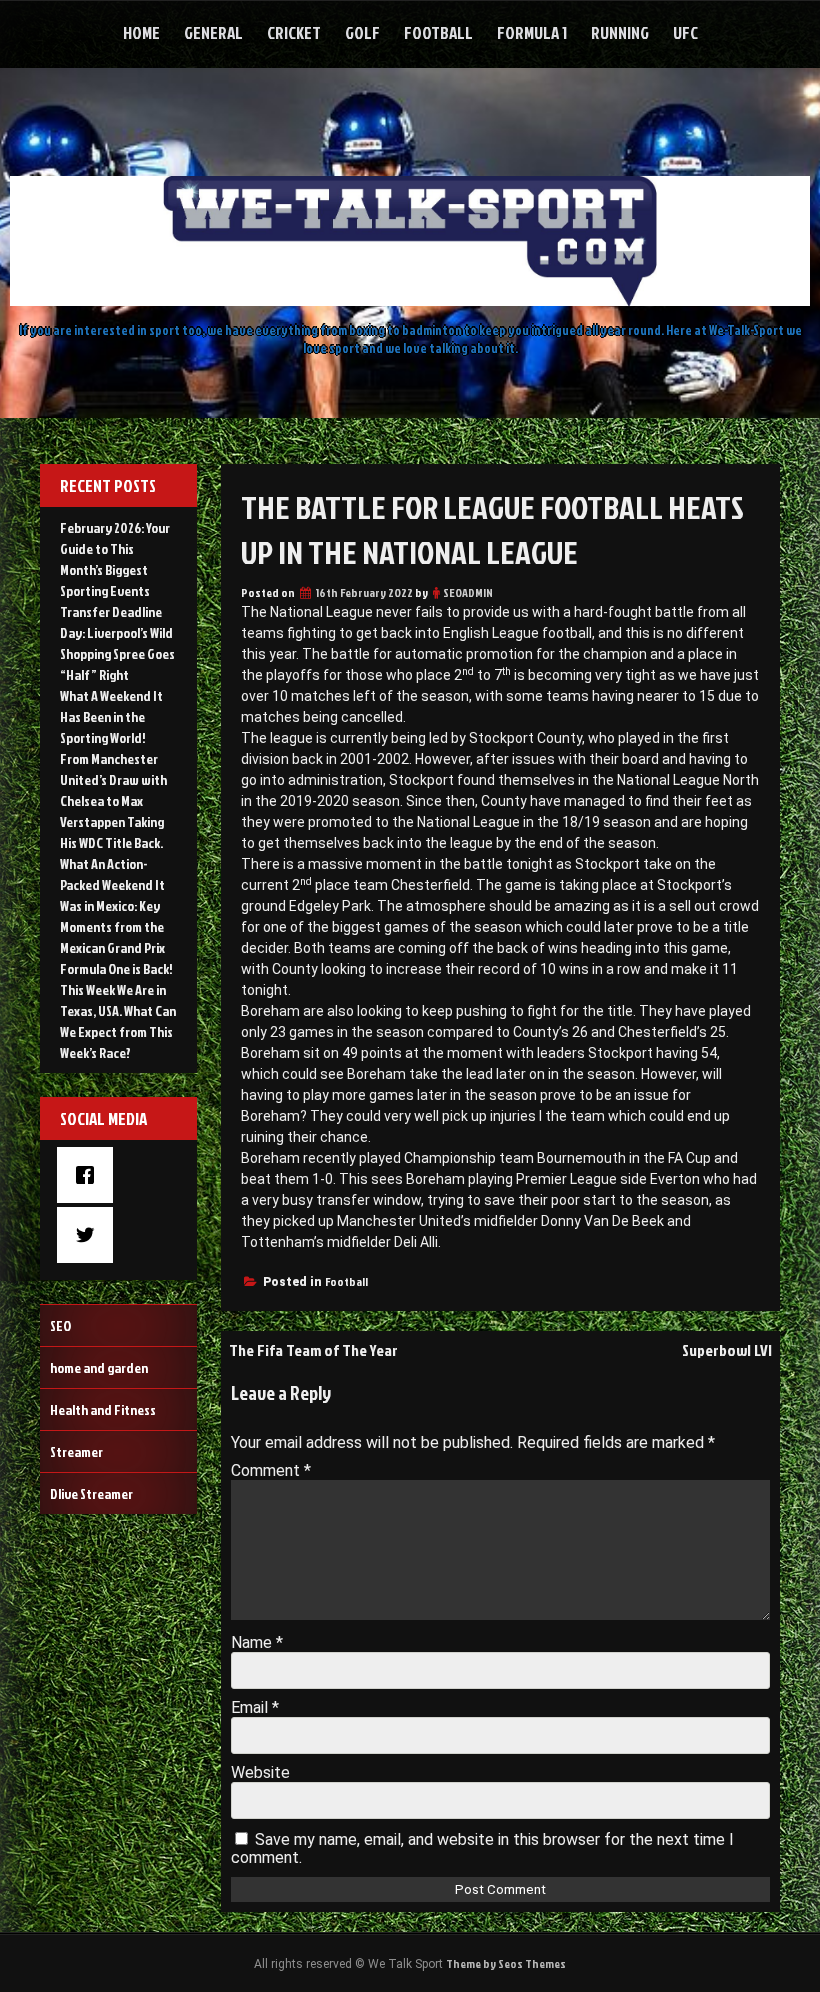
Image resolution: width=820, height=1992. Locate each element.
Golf (362, 32)
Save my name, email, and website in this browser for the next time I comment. (482, 1848)
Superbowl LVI (727, 1350)
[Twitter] (90, 1235)
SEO (60, 1325)
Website (260, 1772)
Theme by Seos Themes (506, 1963)
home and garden (99, 1367)
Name (257, 1642)
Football (438, 32)
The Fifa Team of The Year (313, 1350)
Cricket (294, 32)
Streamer (76, 1451)
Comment (271, 1470)
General (213, 32)
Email (255, 1707)
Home (141, 32)
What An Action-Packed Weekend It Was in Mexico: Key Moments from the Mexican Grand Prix (112, 905)
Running (620, 32)
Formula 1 (532, 32)
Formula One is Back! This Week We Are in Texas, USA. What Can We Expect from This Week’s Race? (118, 1010)
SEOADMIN (468, 592)
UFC (685, 32)
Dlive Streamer (91, 1493)
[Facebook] (90, 1175)
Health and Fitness (103, 1409)
